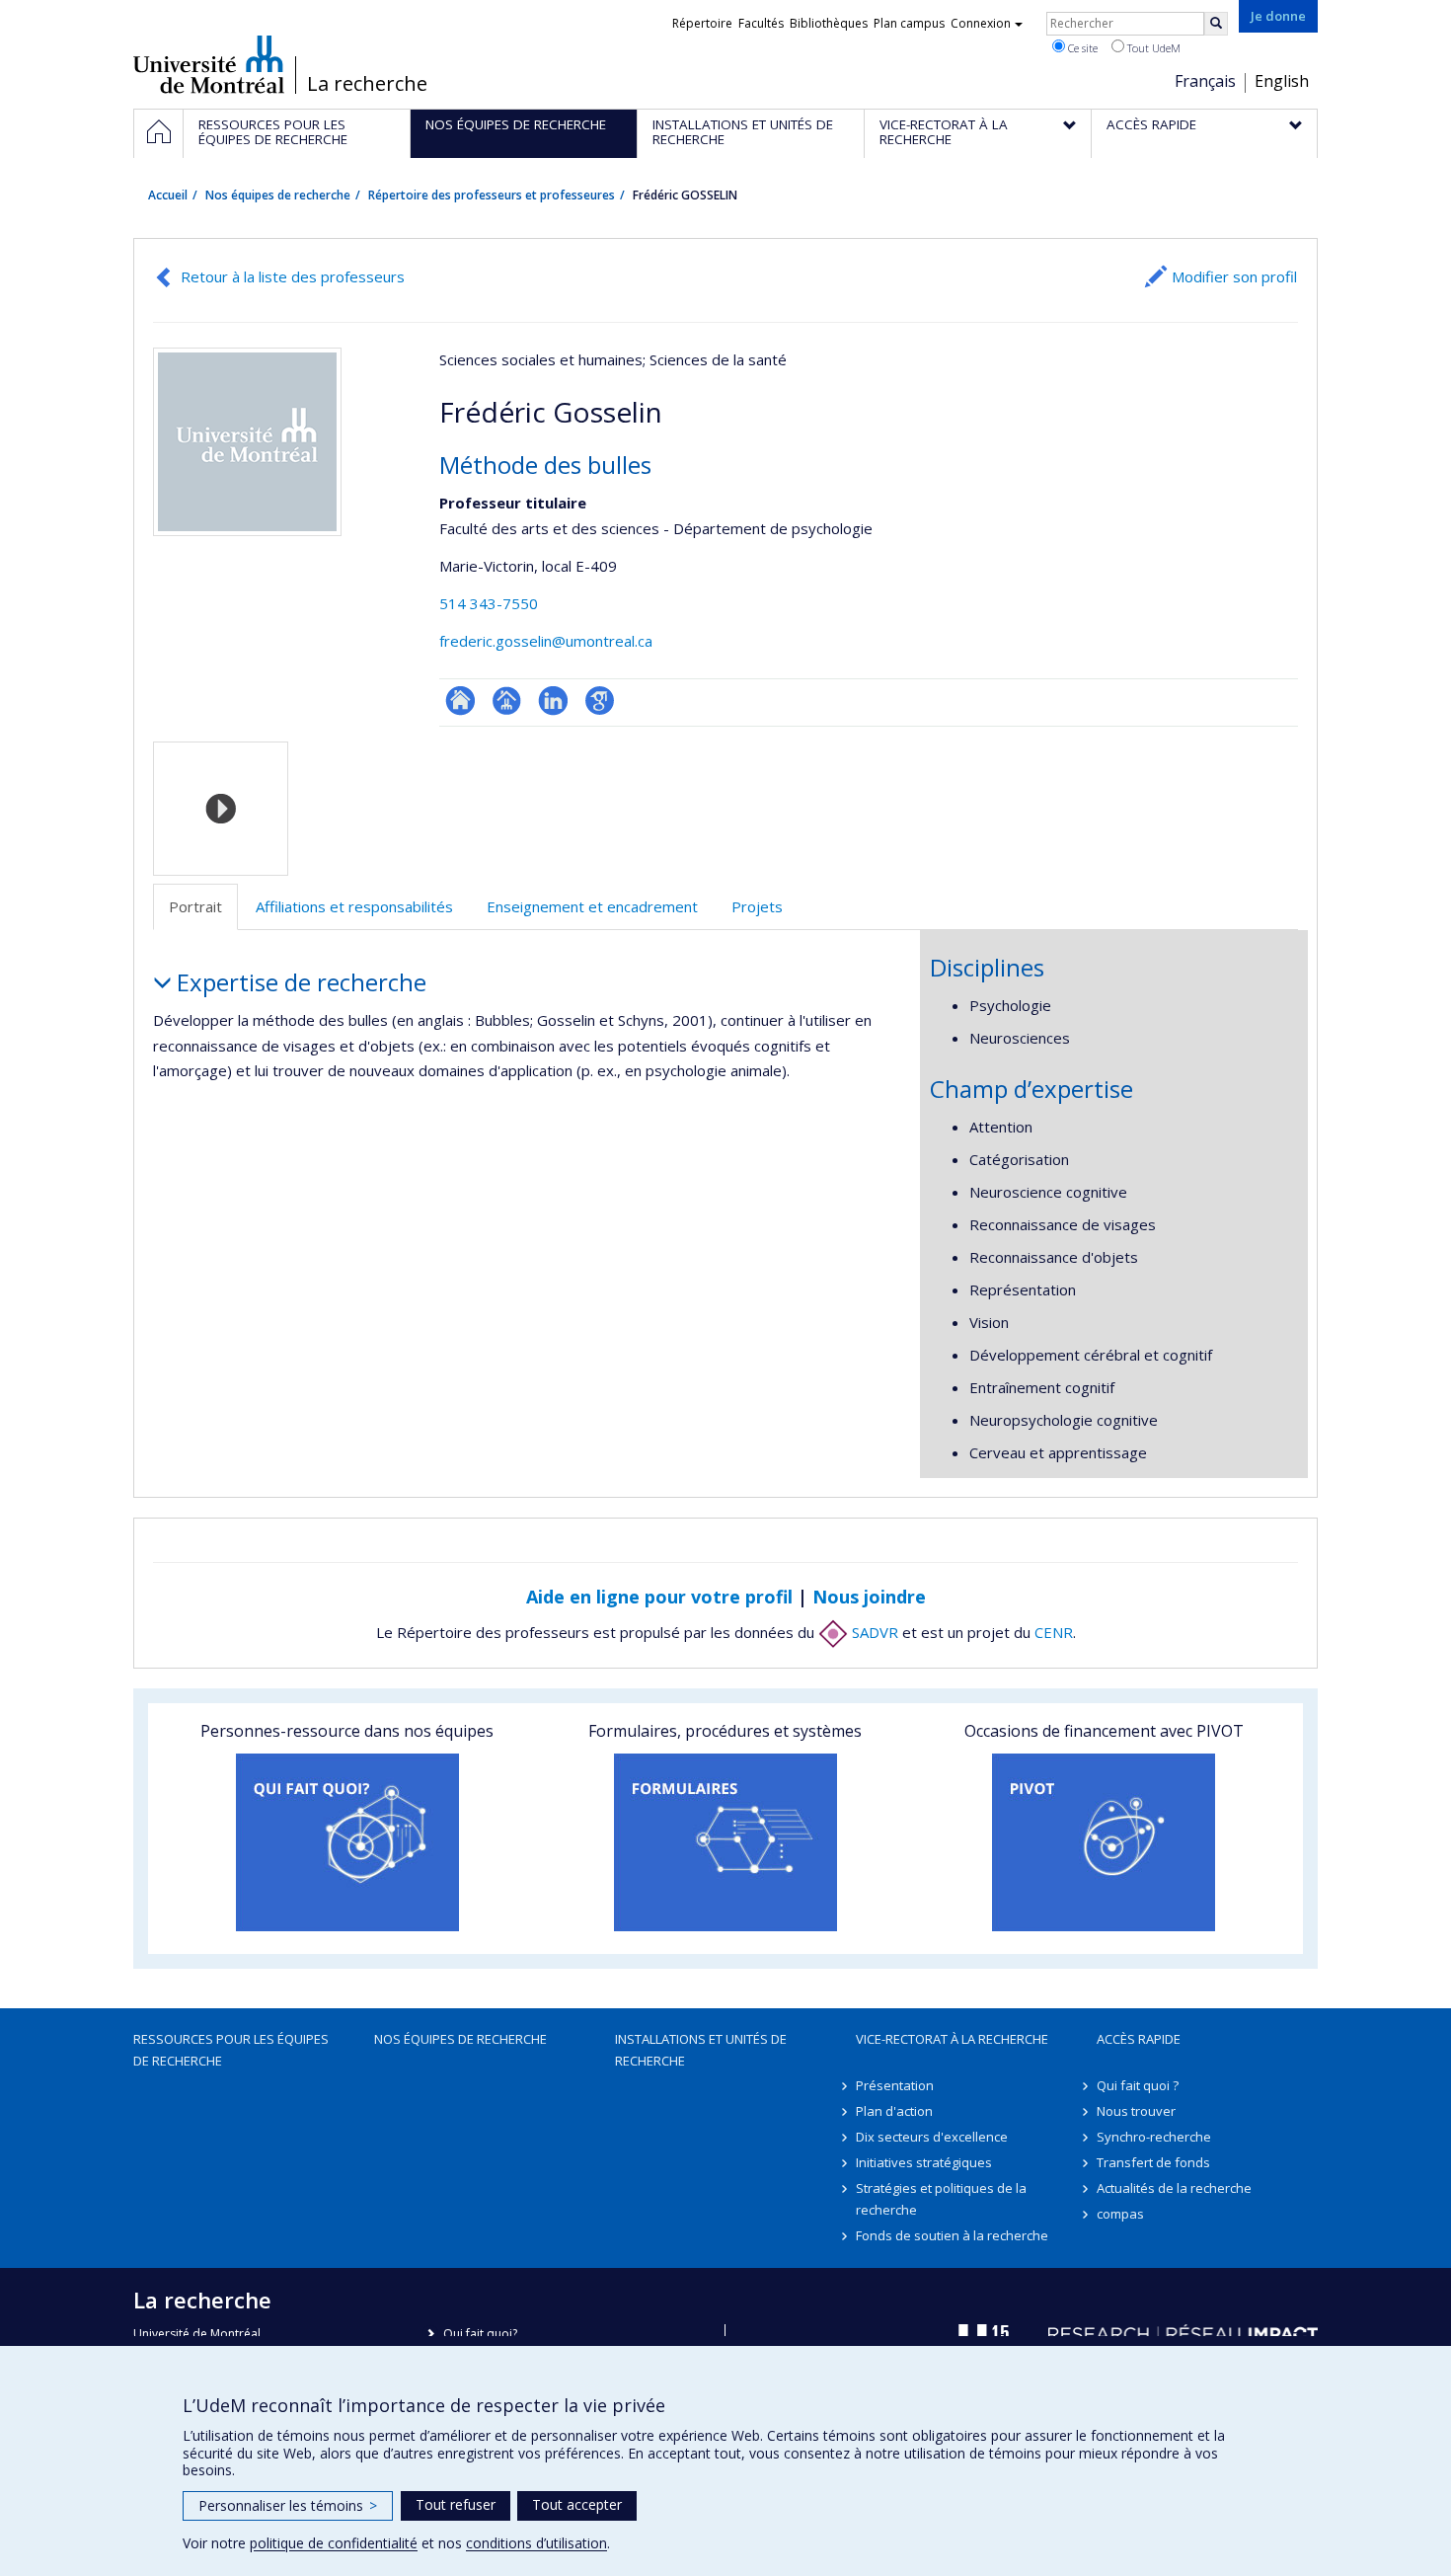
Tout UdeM (1152, 48)
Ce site (1081, 48)
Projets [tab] (757, 906)
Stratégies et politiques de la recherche (941, 2199)
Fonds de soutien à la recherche (952, 2235)
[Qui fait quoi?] (347, 1842)
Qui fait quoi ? (1138, 2085)
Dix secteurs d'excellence (932, 2137)
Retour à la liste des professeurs (293, 276)
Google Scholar (600, 701)
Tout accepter (577, 2504)
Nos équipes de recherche (278, 195)
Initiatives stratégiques (924, 2162)
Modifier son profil (1234, 276)
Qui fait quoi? (480, 2334)
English (1282, 81)
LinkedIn (553, 701)
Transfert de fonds (1153, 2162)
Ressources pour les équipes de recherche (231, 2050)
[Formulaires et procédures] (725, 1842)
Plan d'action (894, 2111)
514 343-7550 (489, 603)
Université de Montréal (209, 64)
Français (1205, 81)
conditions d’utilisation (536, 2543)
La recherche (367, 84)
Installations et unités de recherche (701, 2050)
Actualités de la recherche (1174, 2188)
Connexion (981, 23)
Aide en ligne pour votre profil (659, 1597)
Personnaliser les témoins (288, 2505)
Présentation (895, 2085)
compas (1120, 2214)
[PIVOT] (1104, 1842)
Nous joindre (869, 1597)
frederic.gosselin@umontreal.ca (546, 641)
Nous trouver (1136, 2111)
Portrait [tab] (195, 906)
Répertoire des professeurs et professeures (492, 195)
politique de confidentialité (334, 2543)
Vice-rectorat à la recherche (952, 2039)
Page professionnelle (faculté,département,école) (507, 701)
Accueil (168, 195)
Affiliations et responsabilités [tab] (354, 906)
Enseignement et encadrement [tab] (592, 906)
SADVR (873, 1632)
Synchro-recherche (1154, 2137)
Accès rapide (1139, 2039)
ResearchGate (460, 701)
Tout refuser (456, 2504)
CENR (1054, 1632)
